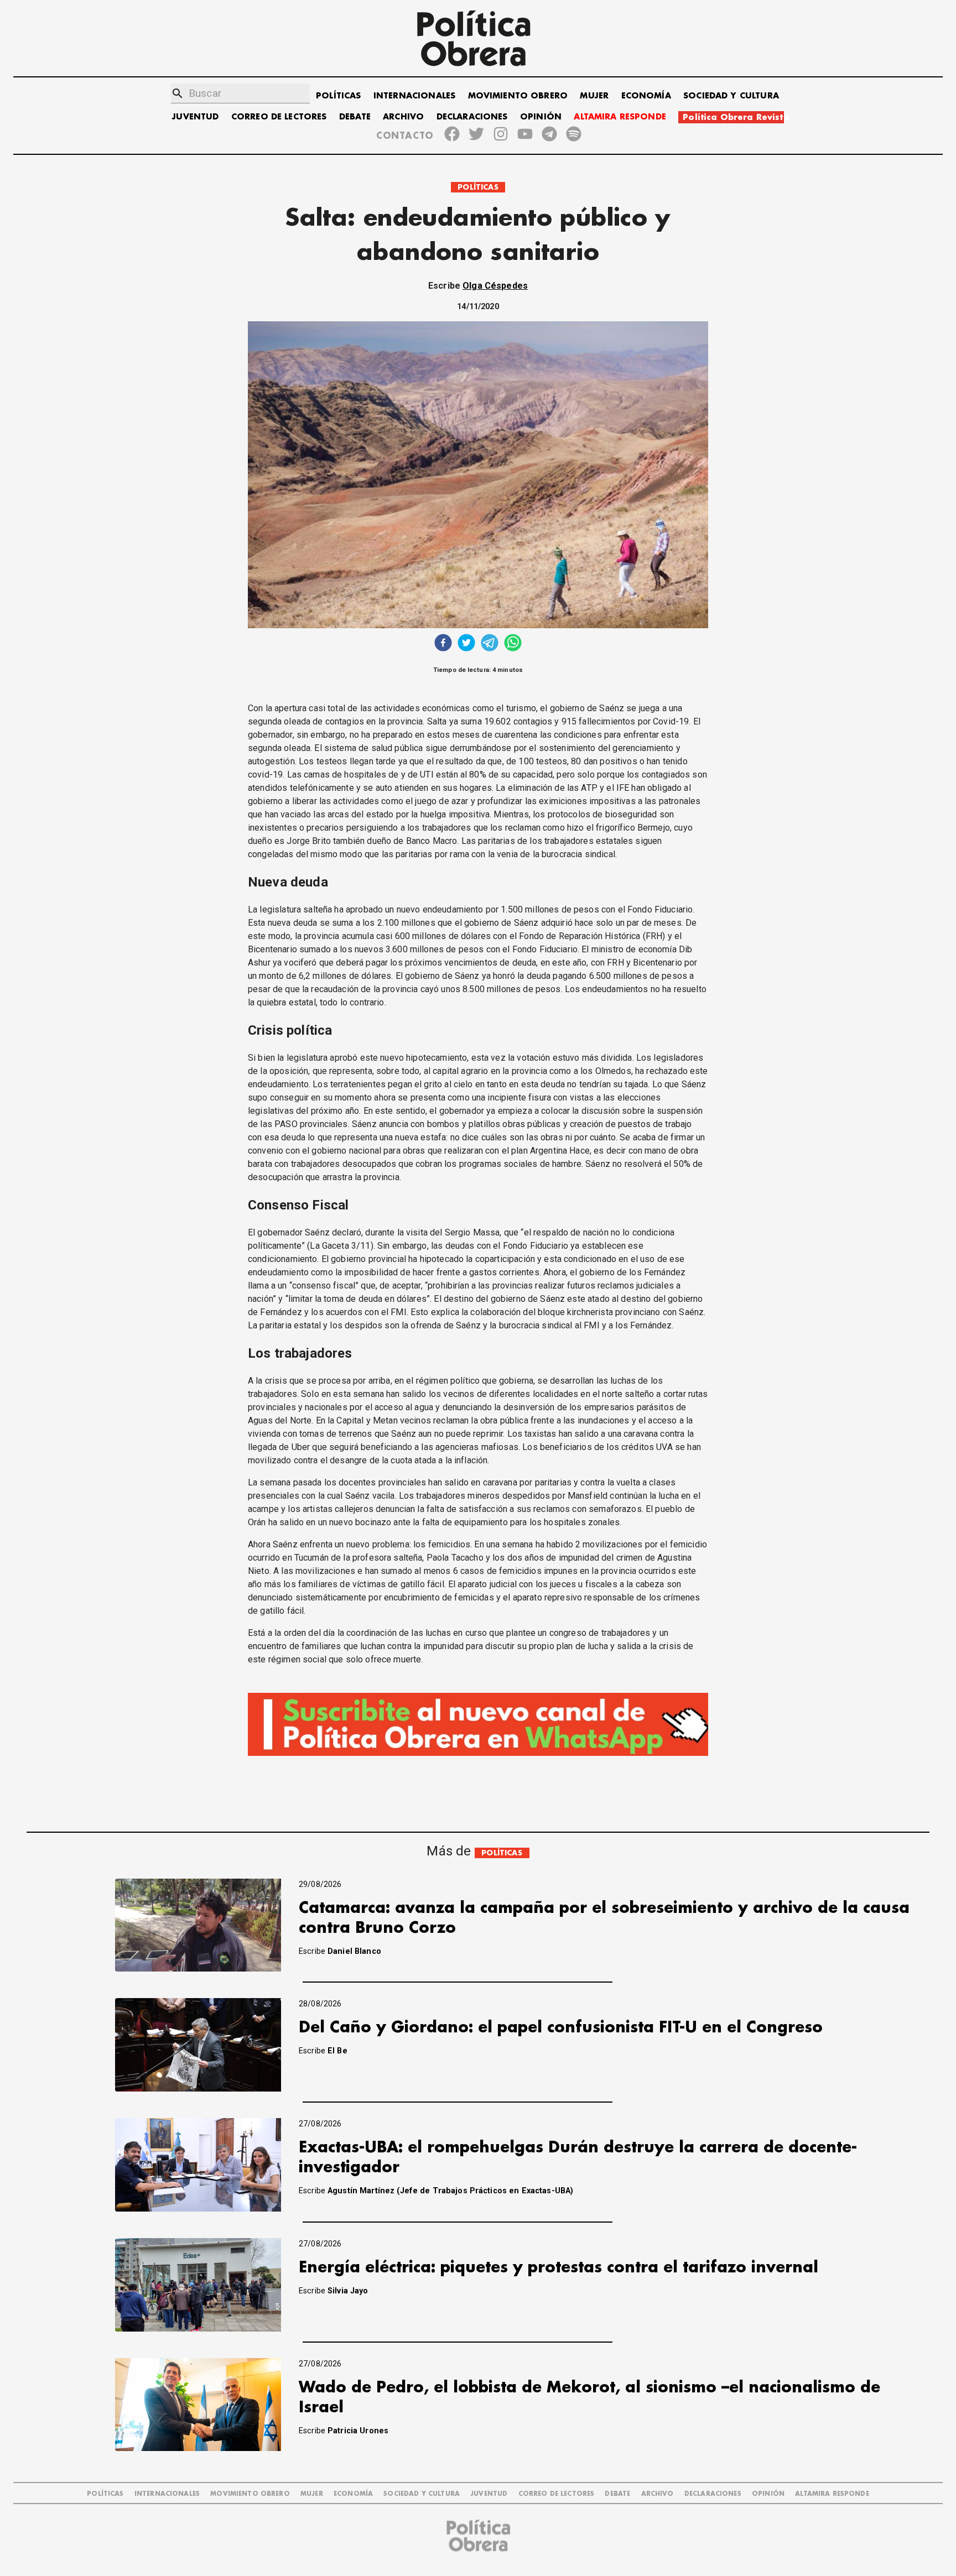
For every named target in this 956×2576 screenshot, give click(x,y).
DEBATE (355, 117)
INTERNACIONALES (414, 96)
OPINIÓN (541, 117)
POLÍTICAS (338, 96)
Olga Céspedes (495, 286)
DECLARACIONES (472, 117)
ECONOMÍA (646, 96)
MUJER (594, 96)
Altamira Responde (832, 2494)
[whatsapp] (513, 644)
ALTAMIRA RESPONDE (620, 117)
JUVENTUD (195, 117)
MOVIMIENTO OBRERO (518, 96)
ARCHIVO (403, 117)
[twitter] (466, 644)
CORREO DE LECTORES (279, 117)
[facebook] (443, 644)
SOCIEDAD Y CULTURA (731, 96)
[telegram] (490, 644)
